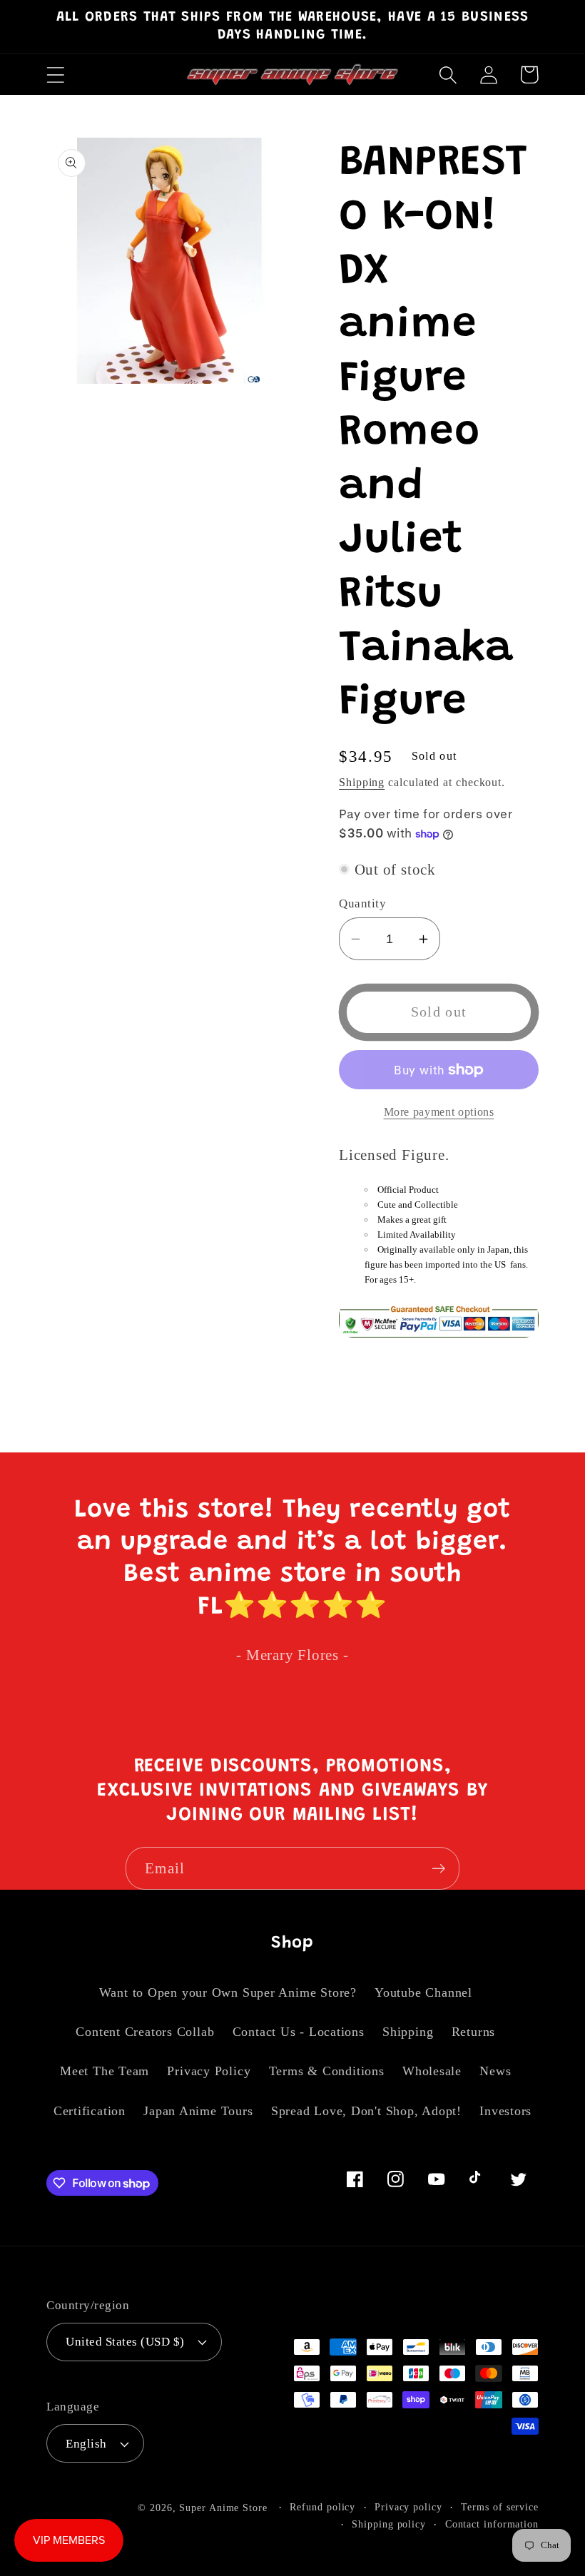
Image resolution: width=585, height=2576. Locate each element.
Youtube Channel (423, 1992)
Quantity (362, 903)
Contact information (492, 2524)
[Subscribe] (438, 1869)
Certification (90, 2111)
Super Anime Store (223, 2508)
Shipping (362, 782)
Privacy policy (408, 2507)
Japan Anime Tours (198, 2111)
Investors (505, 2111)
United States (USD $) (125, 2342)
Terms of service (500, 2507)
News (495, 2071)
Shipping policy (389, 2524)
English (86, 2444)
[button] (55, 75)
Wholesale (432, 2071)
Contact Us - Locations (299, 2032)
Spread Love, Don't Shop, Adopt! (366, 2111)
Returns (473, 2032)
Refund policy (322, 2507)
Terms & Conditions (327, 2071)
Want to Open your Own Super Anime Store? (228, 1992)
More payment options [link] (439, 1112)
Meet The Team (105, 2071)
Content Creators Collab (145, 2032)
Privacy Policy (209, 2071)
